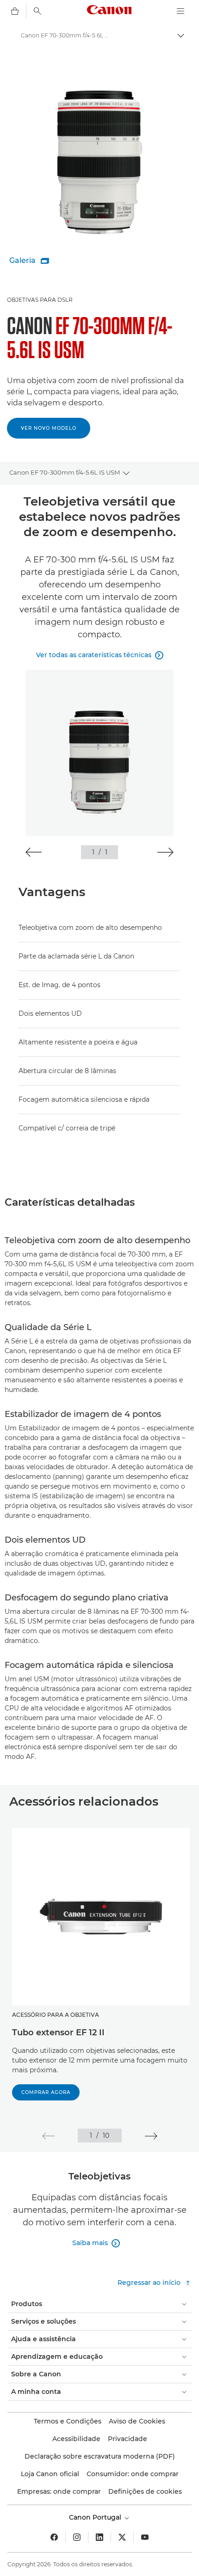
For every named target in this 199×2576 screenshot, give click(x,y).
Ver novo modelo (49, 428)
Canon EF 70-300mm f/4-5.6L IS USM (65, 472)
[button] (34, 852)
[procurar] (37, 11)
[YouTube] (145, 2537)
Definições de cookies (145, 2491)
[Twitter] (122, 2537)
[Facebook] (54, 2537)
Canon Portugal (96, 2517)
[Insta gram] (77, 2537)
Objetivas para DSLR (40, 300)
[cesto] (15, 11)
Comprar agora (46, 2092)
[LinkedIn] (99, 2537)
